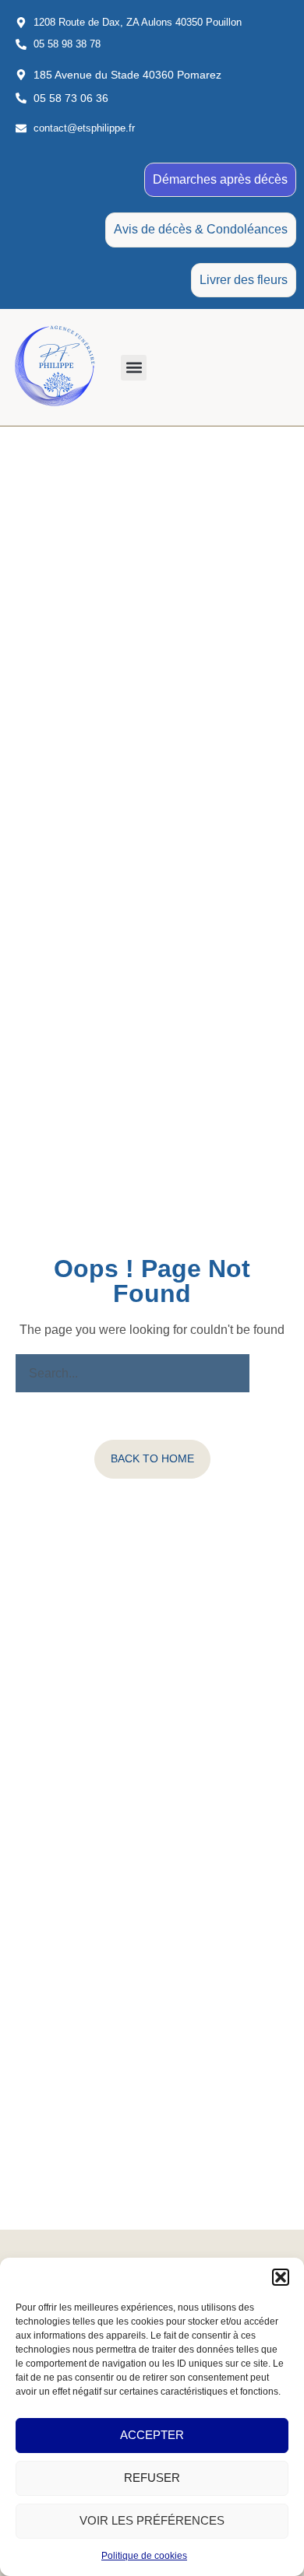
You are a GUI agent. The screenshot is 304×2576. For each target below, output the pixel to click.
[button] (281, 2277)
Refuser (152, 2478)
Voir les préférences (152, 2520)
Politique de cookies (144, 2556)
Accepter (152, 2435)
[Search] (269, 1374)
